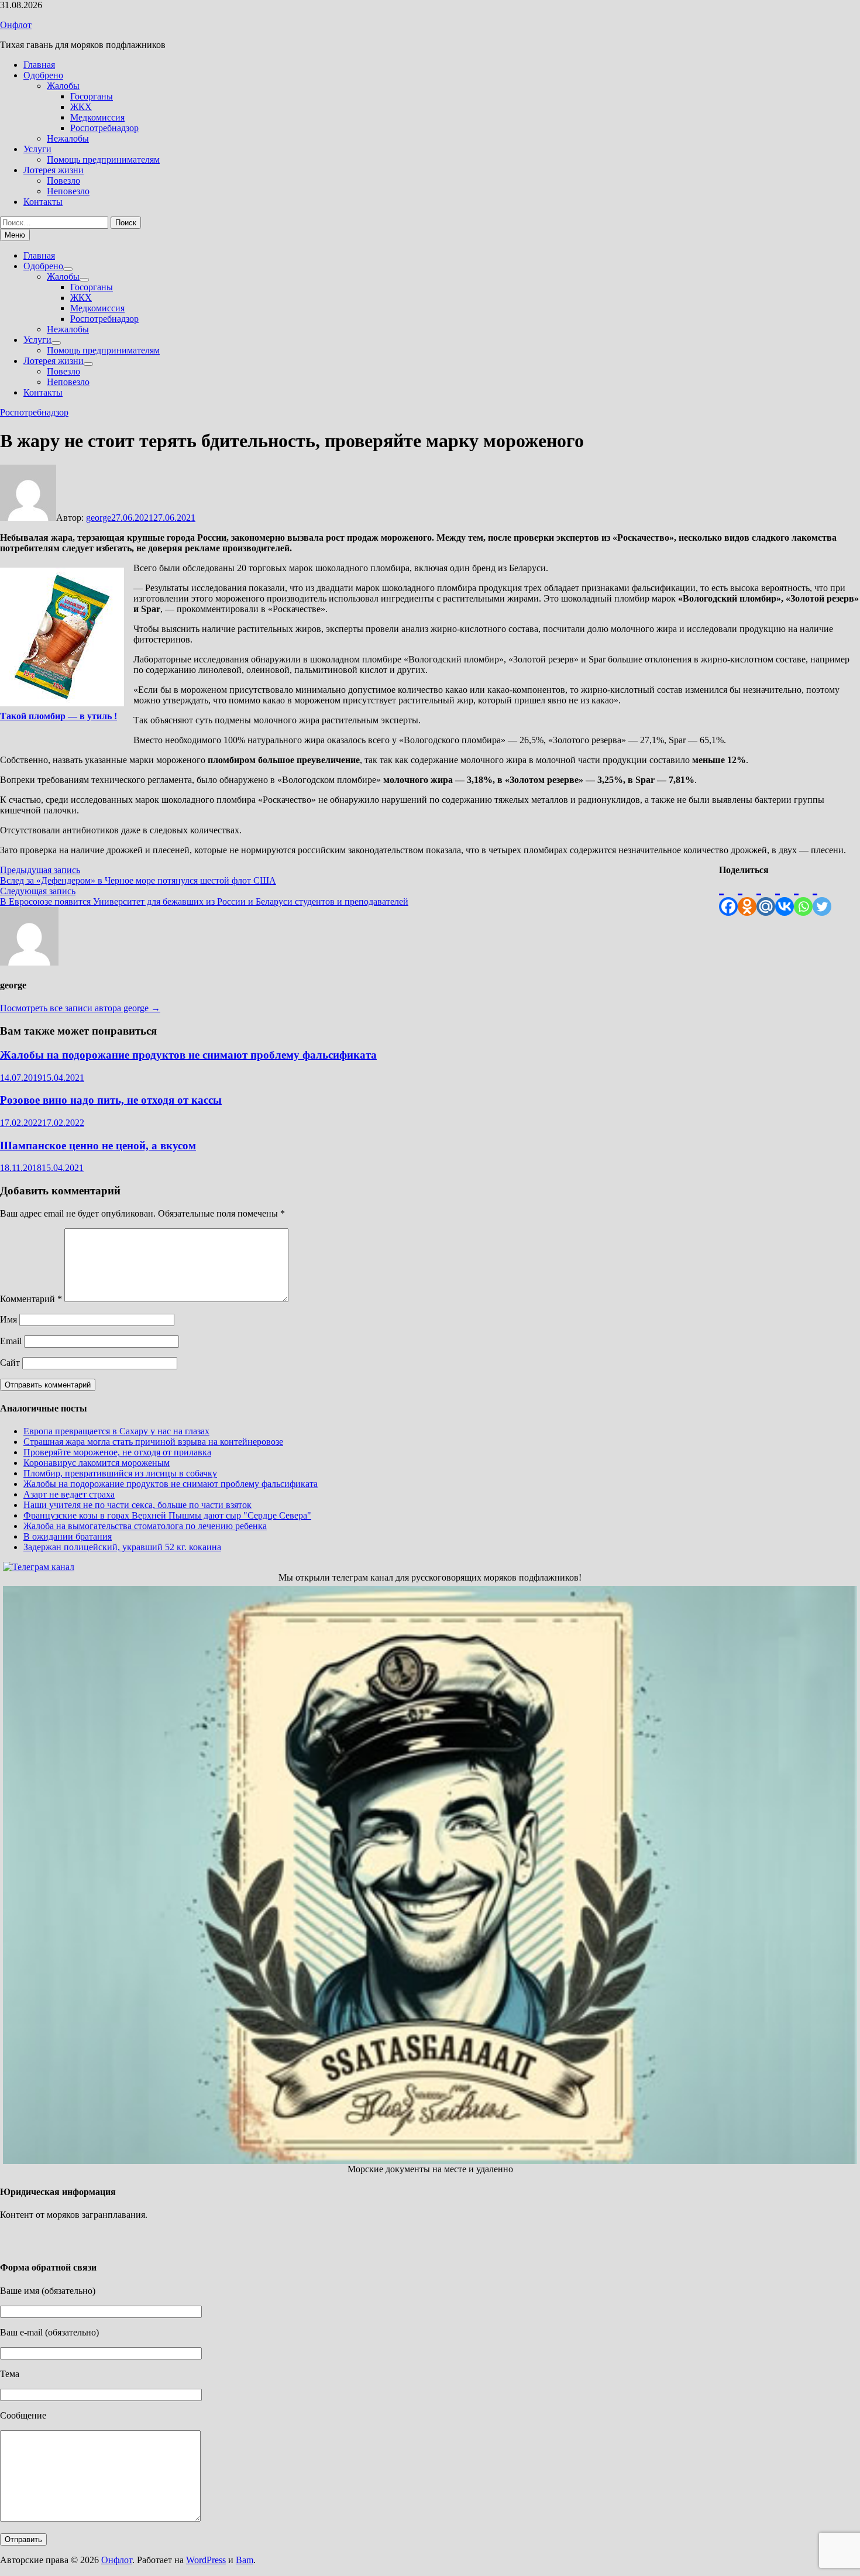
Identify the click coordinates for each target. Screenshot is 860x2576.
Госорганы (92, 96)
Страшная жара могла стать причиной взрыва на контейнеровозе (153, 1442)
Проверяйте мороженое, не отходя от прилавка (117, 1452)
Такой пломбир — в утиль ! (59, 716)
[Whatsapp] (803, 896)
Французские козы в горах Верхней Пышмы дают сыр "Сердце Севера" (167, 1515)
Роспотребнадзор (104, 128)
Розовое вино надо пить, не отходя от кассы (111, 1100)
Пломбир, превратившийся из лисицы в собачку (120, 1473)
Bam (245, 2560)
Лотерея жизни (54, 170)
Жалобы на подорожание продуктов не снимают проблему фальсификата (188, 1055)
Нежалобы (68, 138)
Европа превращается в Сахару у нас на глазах (116, 1431)
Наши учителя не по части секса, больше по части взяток (137, 1505)
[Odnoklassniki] (747, 896)
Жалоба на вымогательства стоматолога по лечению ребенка (145, 1526)
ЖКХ (81, 107)
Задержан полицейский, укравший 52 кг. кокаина (122, 1547)
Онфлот (16, 25)
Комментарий (31, 1299)
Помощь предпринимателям (103, 159)
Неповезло (68, 191)
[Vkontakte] (785, 896)
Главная (39, 65)
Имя (8, 1319)
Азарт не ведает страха (69, 1494)
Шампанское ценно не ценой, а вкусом (98, 1146)
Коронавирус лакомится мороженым (97, 1463)
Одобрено (43, 75)
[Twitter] (822, 896)
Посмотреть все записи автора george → (80, 1008)
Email (11, 1341)
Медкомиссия (97, 117)
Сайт (10, 1363)
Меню (15, 235)
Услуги (37, 149)
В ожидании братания (68, 1536)
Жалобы (63, 86)
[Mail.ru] (766, 896)
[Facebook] (728, 896)
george (99, 518)
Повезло (63, 181)
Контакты (43, 202)
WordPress (206, 2560)
